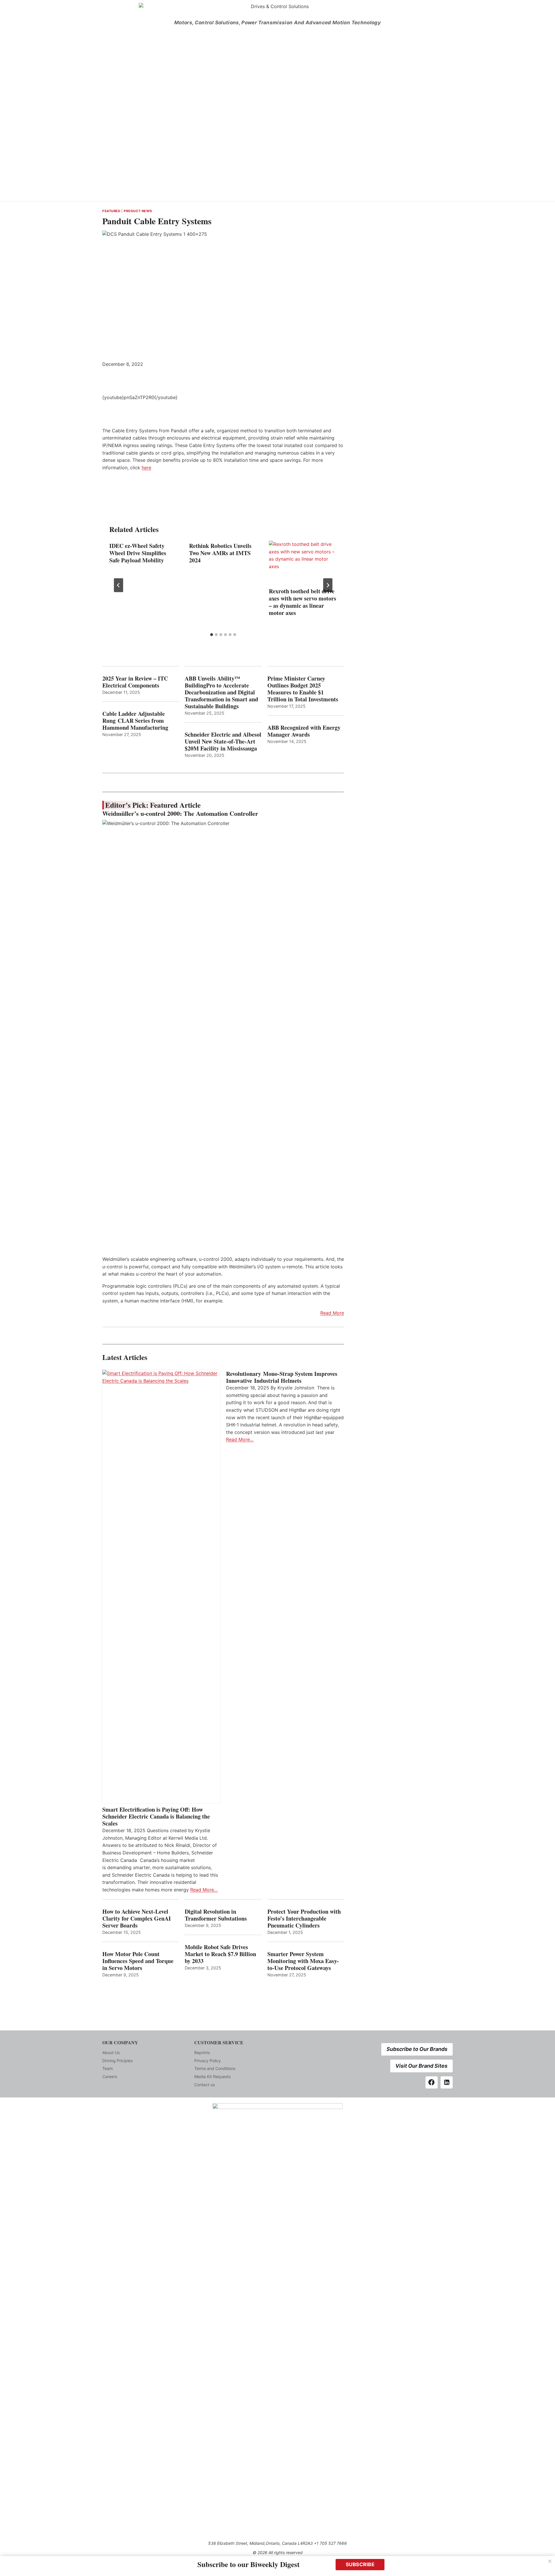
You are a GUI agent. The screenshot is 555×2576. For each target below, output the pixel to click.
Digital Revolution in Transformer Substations (216, 1915)
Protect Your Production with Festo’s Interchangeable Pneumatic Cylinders (304, 1919)
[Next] (328, 585)
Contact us (205, 2085)
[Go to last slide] (119, 585)
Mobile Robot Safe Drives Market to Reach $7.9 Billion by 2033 (220, 1954)
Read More (332, 1313)
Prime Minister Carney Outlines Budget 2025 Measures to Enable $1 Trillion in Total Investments (303, 689)
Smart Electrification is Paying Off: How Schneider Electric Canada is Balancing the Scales (156, 1817)
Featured (111, 211)
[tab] (212, 635)
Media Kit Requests (212, 2076)
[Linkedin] (447, 2082)
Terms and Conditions (215, 2068)
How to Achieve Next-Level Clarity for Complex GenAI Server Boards (137, 1919)
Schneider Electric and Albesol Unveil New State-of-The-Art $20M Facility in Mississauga (223, 742)
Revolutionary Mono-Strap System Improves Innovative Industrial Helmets (282, 1377)
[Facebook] (432, 2082)
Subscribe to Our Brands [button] (417, 2049)
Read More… (204, 1890)
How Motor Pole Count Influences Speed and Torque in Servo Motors (138, 1961)
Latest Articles (125, 1357)
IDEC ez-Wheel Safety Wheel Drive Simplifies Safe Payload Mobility (138, 553)
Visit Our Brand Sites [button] (421, 2066)
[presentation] (303, 563)
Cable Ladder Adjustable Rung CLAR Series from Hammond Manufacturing (135, 721)
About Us (111, 2053)
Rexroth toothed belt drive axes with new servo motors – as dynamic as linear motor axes (303, 602)
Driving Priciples (118, 2061)
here (146, 468)
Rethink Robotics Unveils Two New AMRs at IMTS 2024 (220, 553)
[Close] (550, 2561)
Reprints (202, 2053)
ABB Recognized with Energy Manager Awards (304, 731)
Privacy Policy (208, 2061)
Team (108, 2068)
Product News (138, 211)
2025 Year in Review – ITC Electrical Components (135, 682)
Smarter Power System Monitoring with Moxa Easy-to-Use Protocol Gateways (303, 1961)
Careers (110, 2076)
